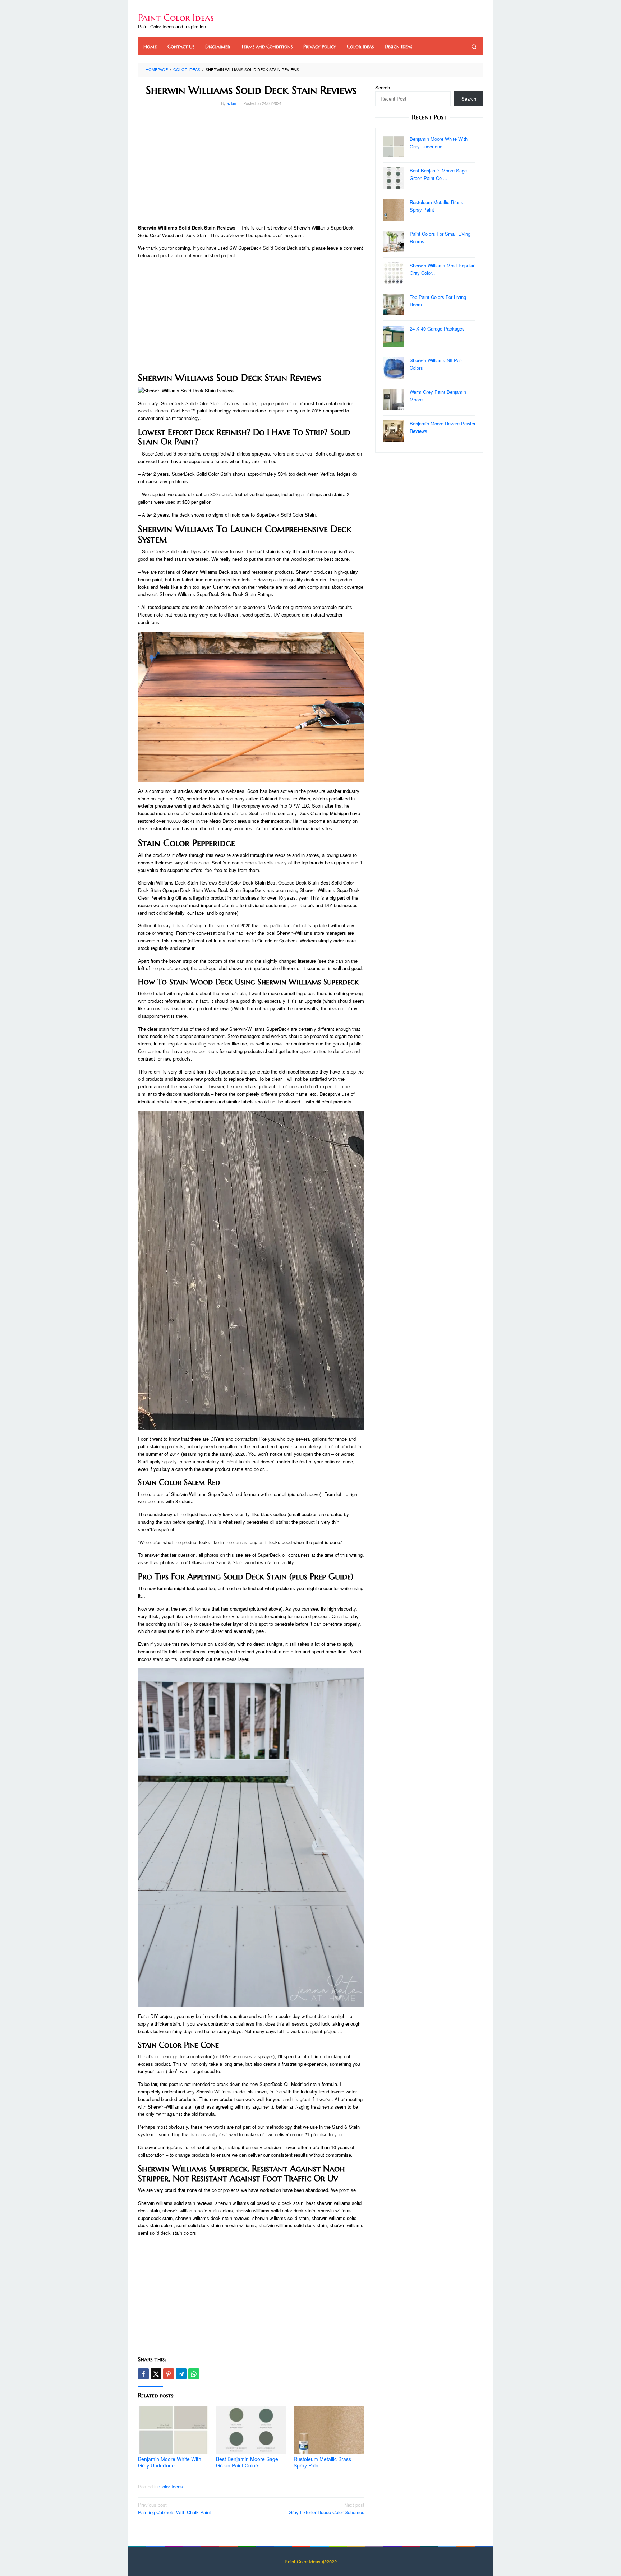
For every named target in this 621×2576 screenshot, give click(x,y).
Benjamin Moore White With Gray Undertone (170, 2462)
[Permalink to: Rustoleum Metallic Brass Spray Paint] (329, 2430)
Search (383, 87)
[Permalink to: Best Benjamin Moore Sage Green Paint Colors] (251, 2430)
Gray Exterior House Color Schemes (326, 2508)
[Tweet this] (156, 2374)
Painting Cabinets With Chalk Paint (174, 2508)
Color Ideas (171, 2486)
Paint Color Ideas (176, 18)
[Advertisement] (251, 167)
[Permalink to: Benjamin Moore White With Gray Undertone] (173, 2430)
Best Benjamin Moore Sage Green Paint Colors (247, 2462)
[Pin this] (169, 2374)
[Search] (474, 46)
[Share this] (143, 2374)
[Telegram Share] (181, 2374)
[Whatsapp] (194, 2374)
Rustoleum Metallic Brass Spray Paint (322, 2462)
